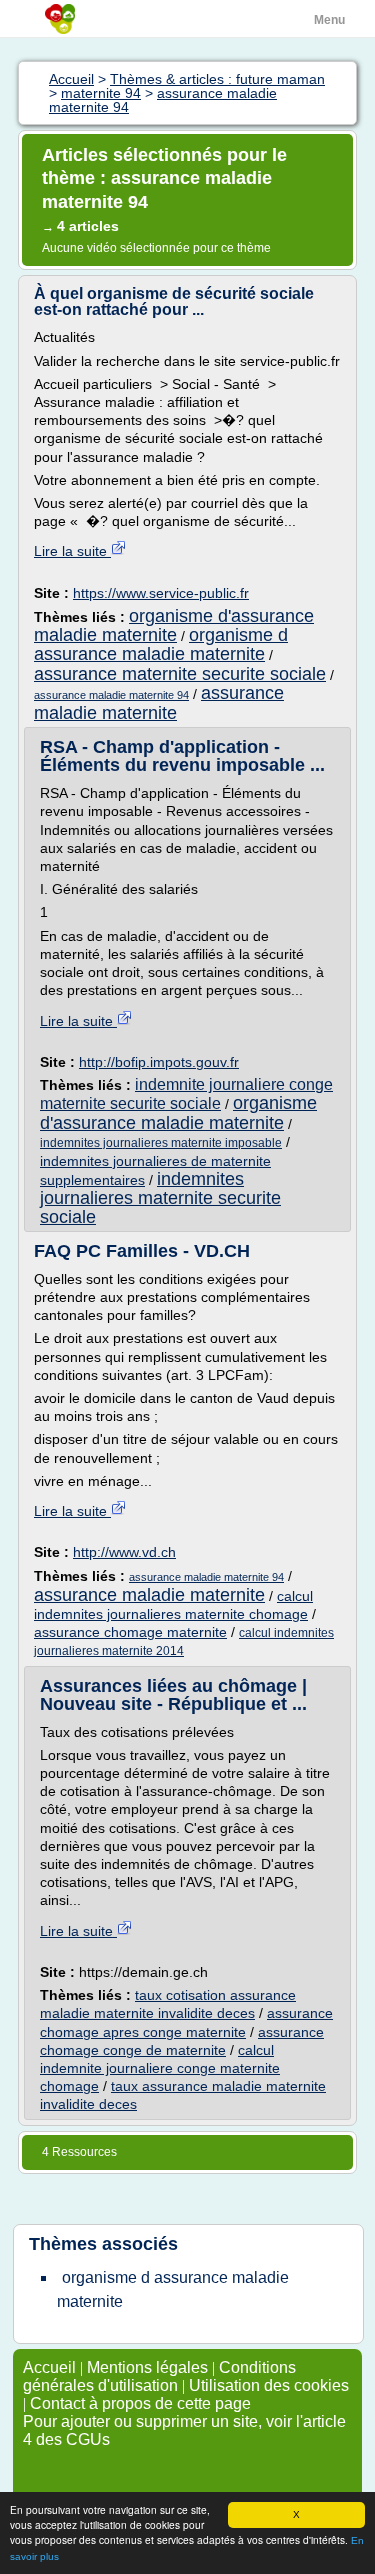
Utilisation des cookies (269, 2385)
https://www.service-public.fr (161, 593)
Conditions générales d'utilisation (159, 2376)
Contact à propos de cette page (140, 2403)
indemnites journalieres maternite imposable (161, 1143)
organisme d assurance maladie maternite (161, 644)
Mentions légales (147, 2367)
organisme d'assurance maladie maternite (174, 625)
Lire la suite (72, 551)
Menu (329, 20)
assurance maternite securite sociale (180, 674)
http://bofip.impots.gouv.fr (159, 1062)
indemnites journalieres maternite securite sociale (160, 1197)
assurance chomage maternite (130, 1632)
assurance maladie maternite (159, 703)
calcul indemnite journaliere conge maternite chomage (160, 2068)
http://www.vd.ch (124, 1552)
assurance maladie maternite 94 (111, 695)
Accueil (49, 2367)
